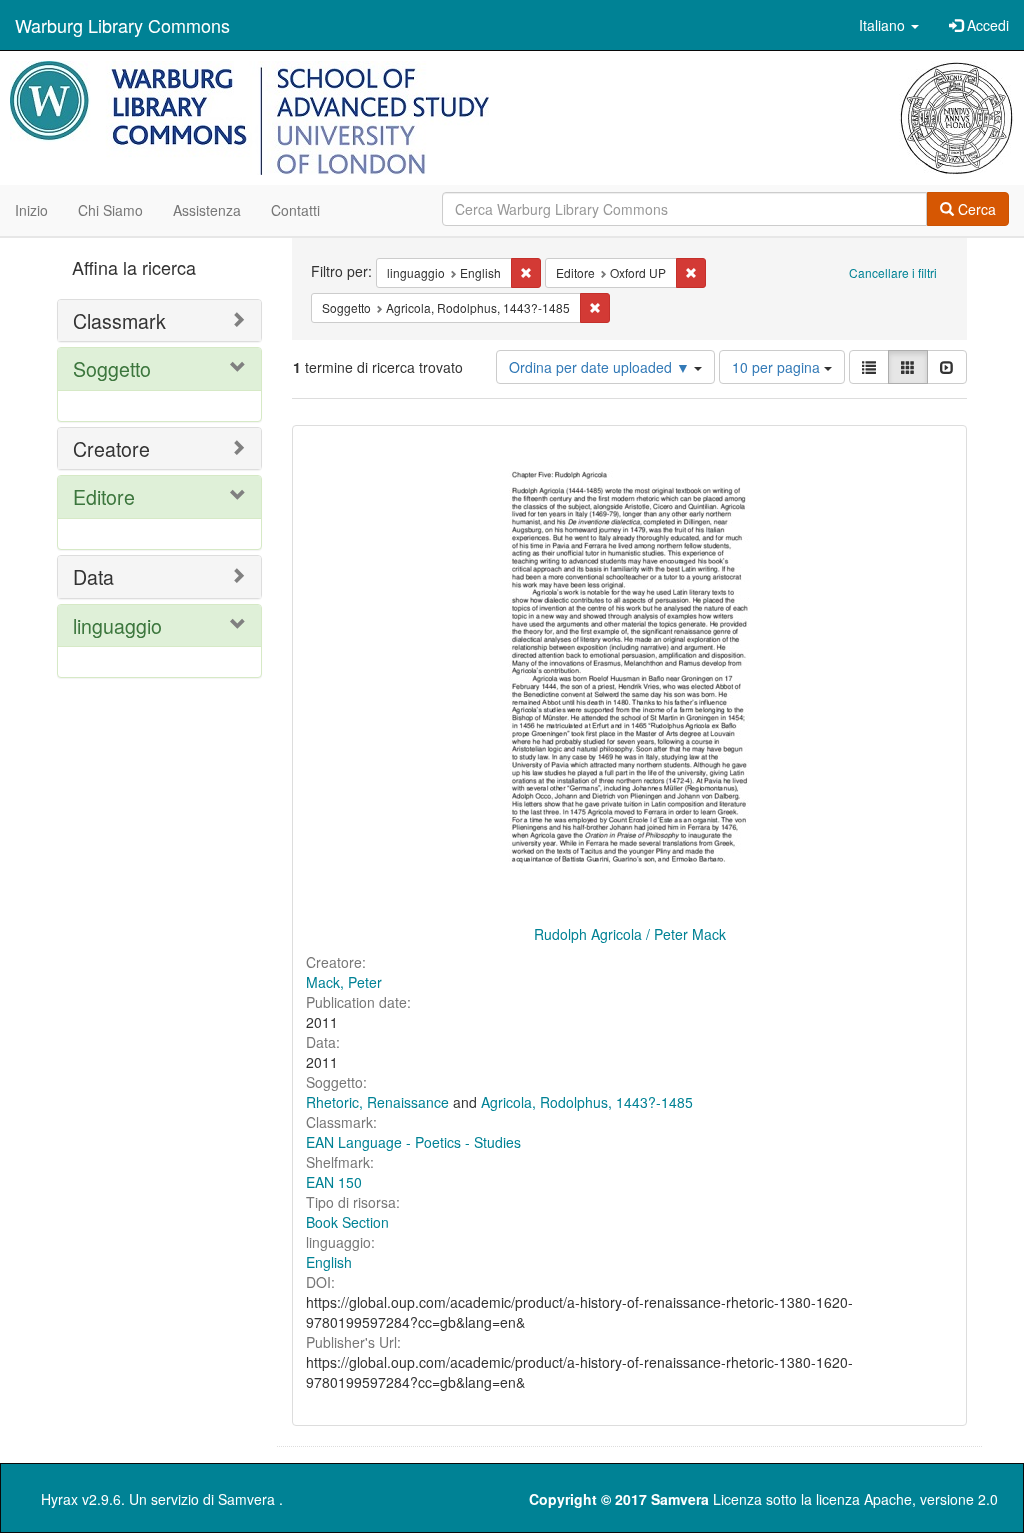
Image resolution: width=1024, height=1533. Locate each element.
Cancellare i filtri (893, 272)
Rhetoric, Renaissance (377, 1102)
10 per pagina (778, 367)
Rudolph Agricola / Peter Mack (630, 934)
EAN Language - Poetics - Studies (413, 1142)
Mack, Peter (344, 982)
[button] (889, 25)
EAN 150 (334, 1182)
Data (93, 576)
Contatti (295, 210)
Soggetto (112, 368)
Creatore (111, 448)
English (329, 1262)
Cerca (975, 209)
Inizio (31, 210)
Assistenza (207, 210)
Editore (104, 496)
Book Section (347, 1222)
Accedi (986, 25)
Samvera (246, 1499)
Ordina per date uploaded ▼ (601, 367)
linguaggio (117, 625)
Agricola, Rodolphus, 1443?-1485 (587, 1102)
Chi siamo (110, 210)
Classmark (119, 320)
